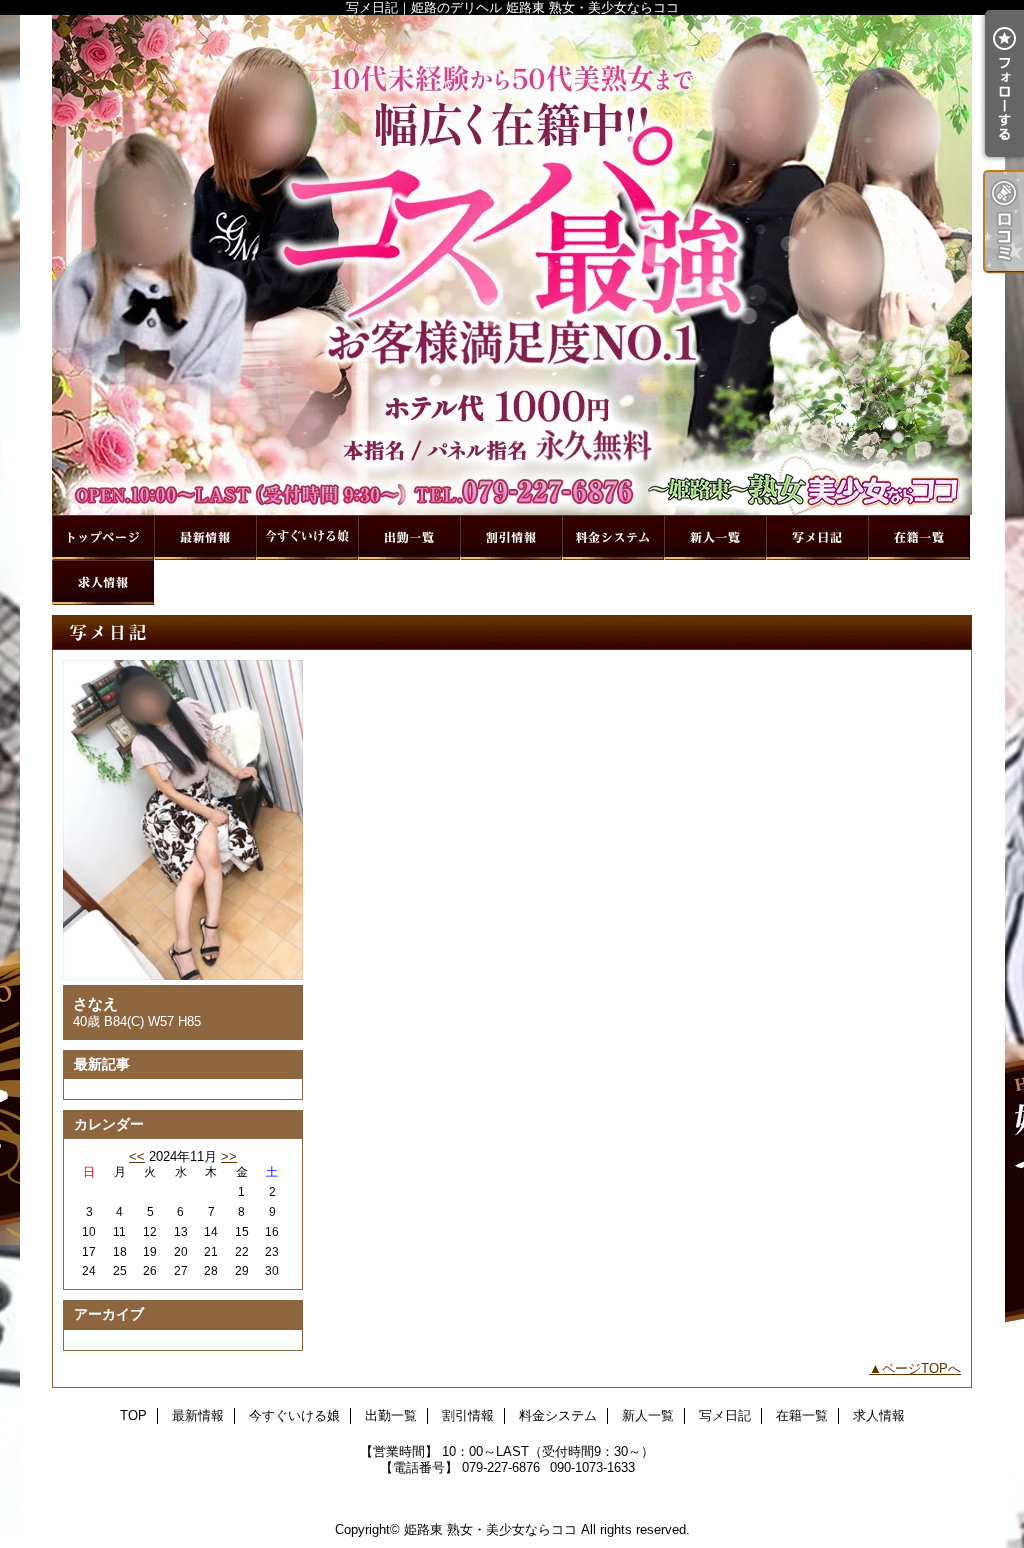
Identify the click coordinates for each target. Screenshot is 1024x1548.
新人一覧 (715, 537)
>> (229, 1156)
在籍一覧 (919, 537)
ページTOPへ (921, 1368)
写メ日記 (817, 537)
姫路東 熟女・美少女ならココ (490, 1529)
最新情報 (205, 537)
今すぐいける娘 (307, 537)
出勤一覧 (409, 537)
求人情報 (103, 582)
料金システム (613, 537)
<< (137, 1156)
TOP (103, 537)
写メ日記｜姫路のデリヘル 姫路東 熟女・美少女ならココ (512, 265)
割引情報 (511, 537)
